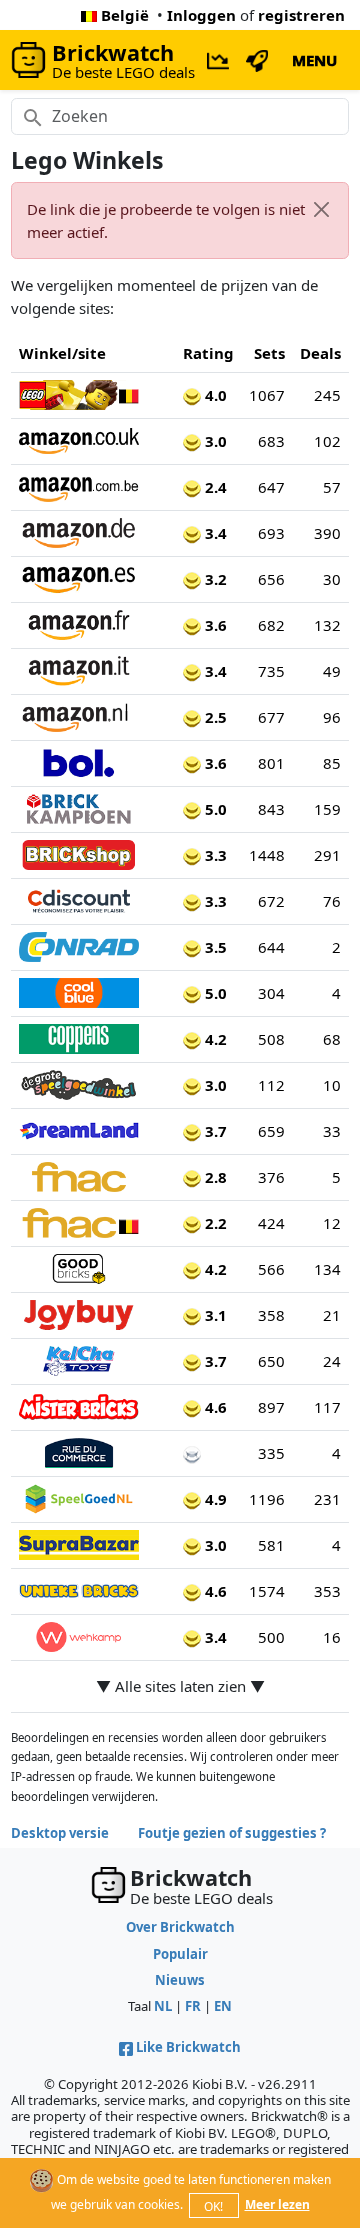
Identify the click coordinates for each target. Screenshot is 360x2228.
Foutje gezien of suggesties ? (232, 1833)
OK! (213, 2206)
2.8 (214, 1177)
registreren (301, 15)
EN (223, 2006)
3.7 (214, 1131)
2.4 (214, 487)
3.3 (214, 855)
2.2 (214, 1223)
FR (193, 2006)
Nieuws (180, 1980)
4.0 (214, 395)
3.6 (214, 625)
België (125, 15)
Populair (180, 1954)
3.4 (214, 533)
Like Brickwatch (188, 2047)
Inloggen (201, 15)
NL (163, 2006)
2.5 (214, 717)
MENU (314, 60)
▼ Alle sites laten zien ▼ (180, 1686)
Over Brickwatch (180, 1927)
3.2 (214, 579)
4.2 (214, 1039)
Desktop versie (60, 1833)
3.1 (214, 1315)
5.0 (214, 809)
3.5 (214, 947)
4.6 (214, 1407)
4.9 (214, 1499)
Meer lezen (277, 2204)
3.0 (214, 441)
